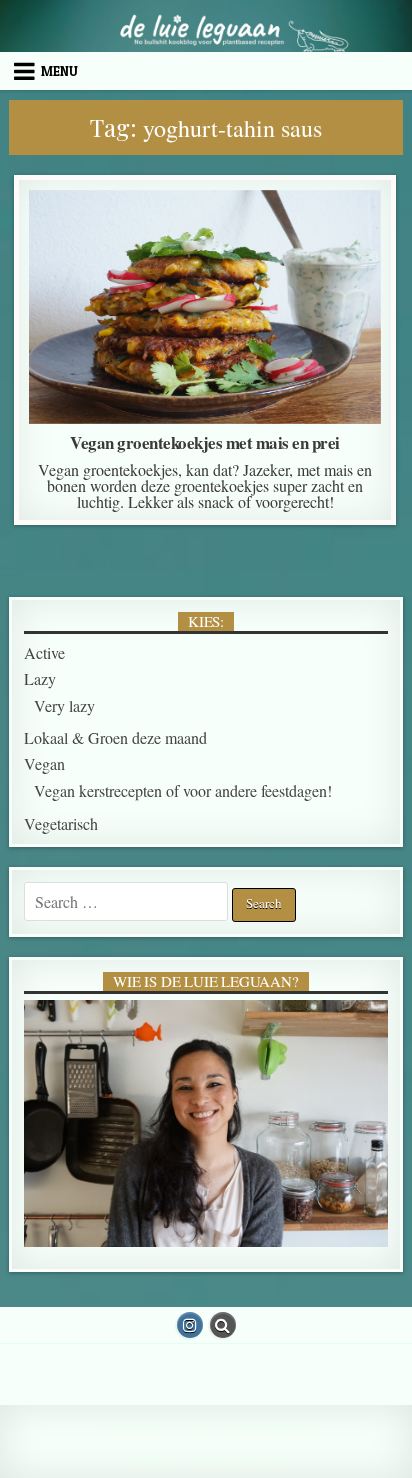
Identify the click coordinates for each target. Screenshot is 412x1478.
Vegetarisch (61, 823)
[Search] (223, 1325)
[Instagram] (190, 1325)
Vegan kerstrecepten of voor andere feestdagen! (205, 266)
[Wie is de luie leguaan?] (206, 1124)
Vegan (338, 240)
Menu (59, 71)
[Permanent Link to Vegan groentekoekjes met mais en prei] (205, 307)
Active (44, 652)
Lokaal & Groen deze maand (195, 240)
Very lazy (64, 705)
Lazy (59, 240)
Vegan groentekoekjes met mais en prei (205, 442)
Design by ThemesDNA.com (206, 1457)
